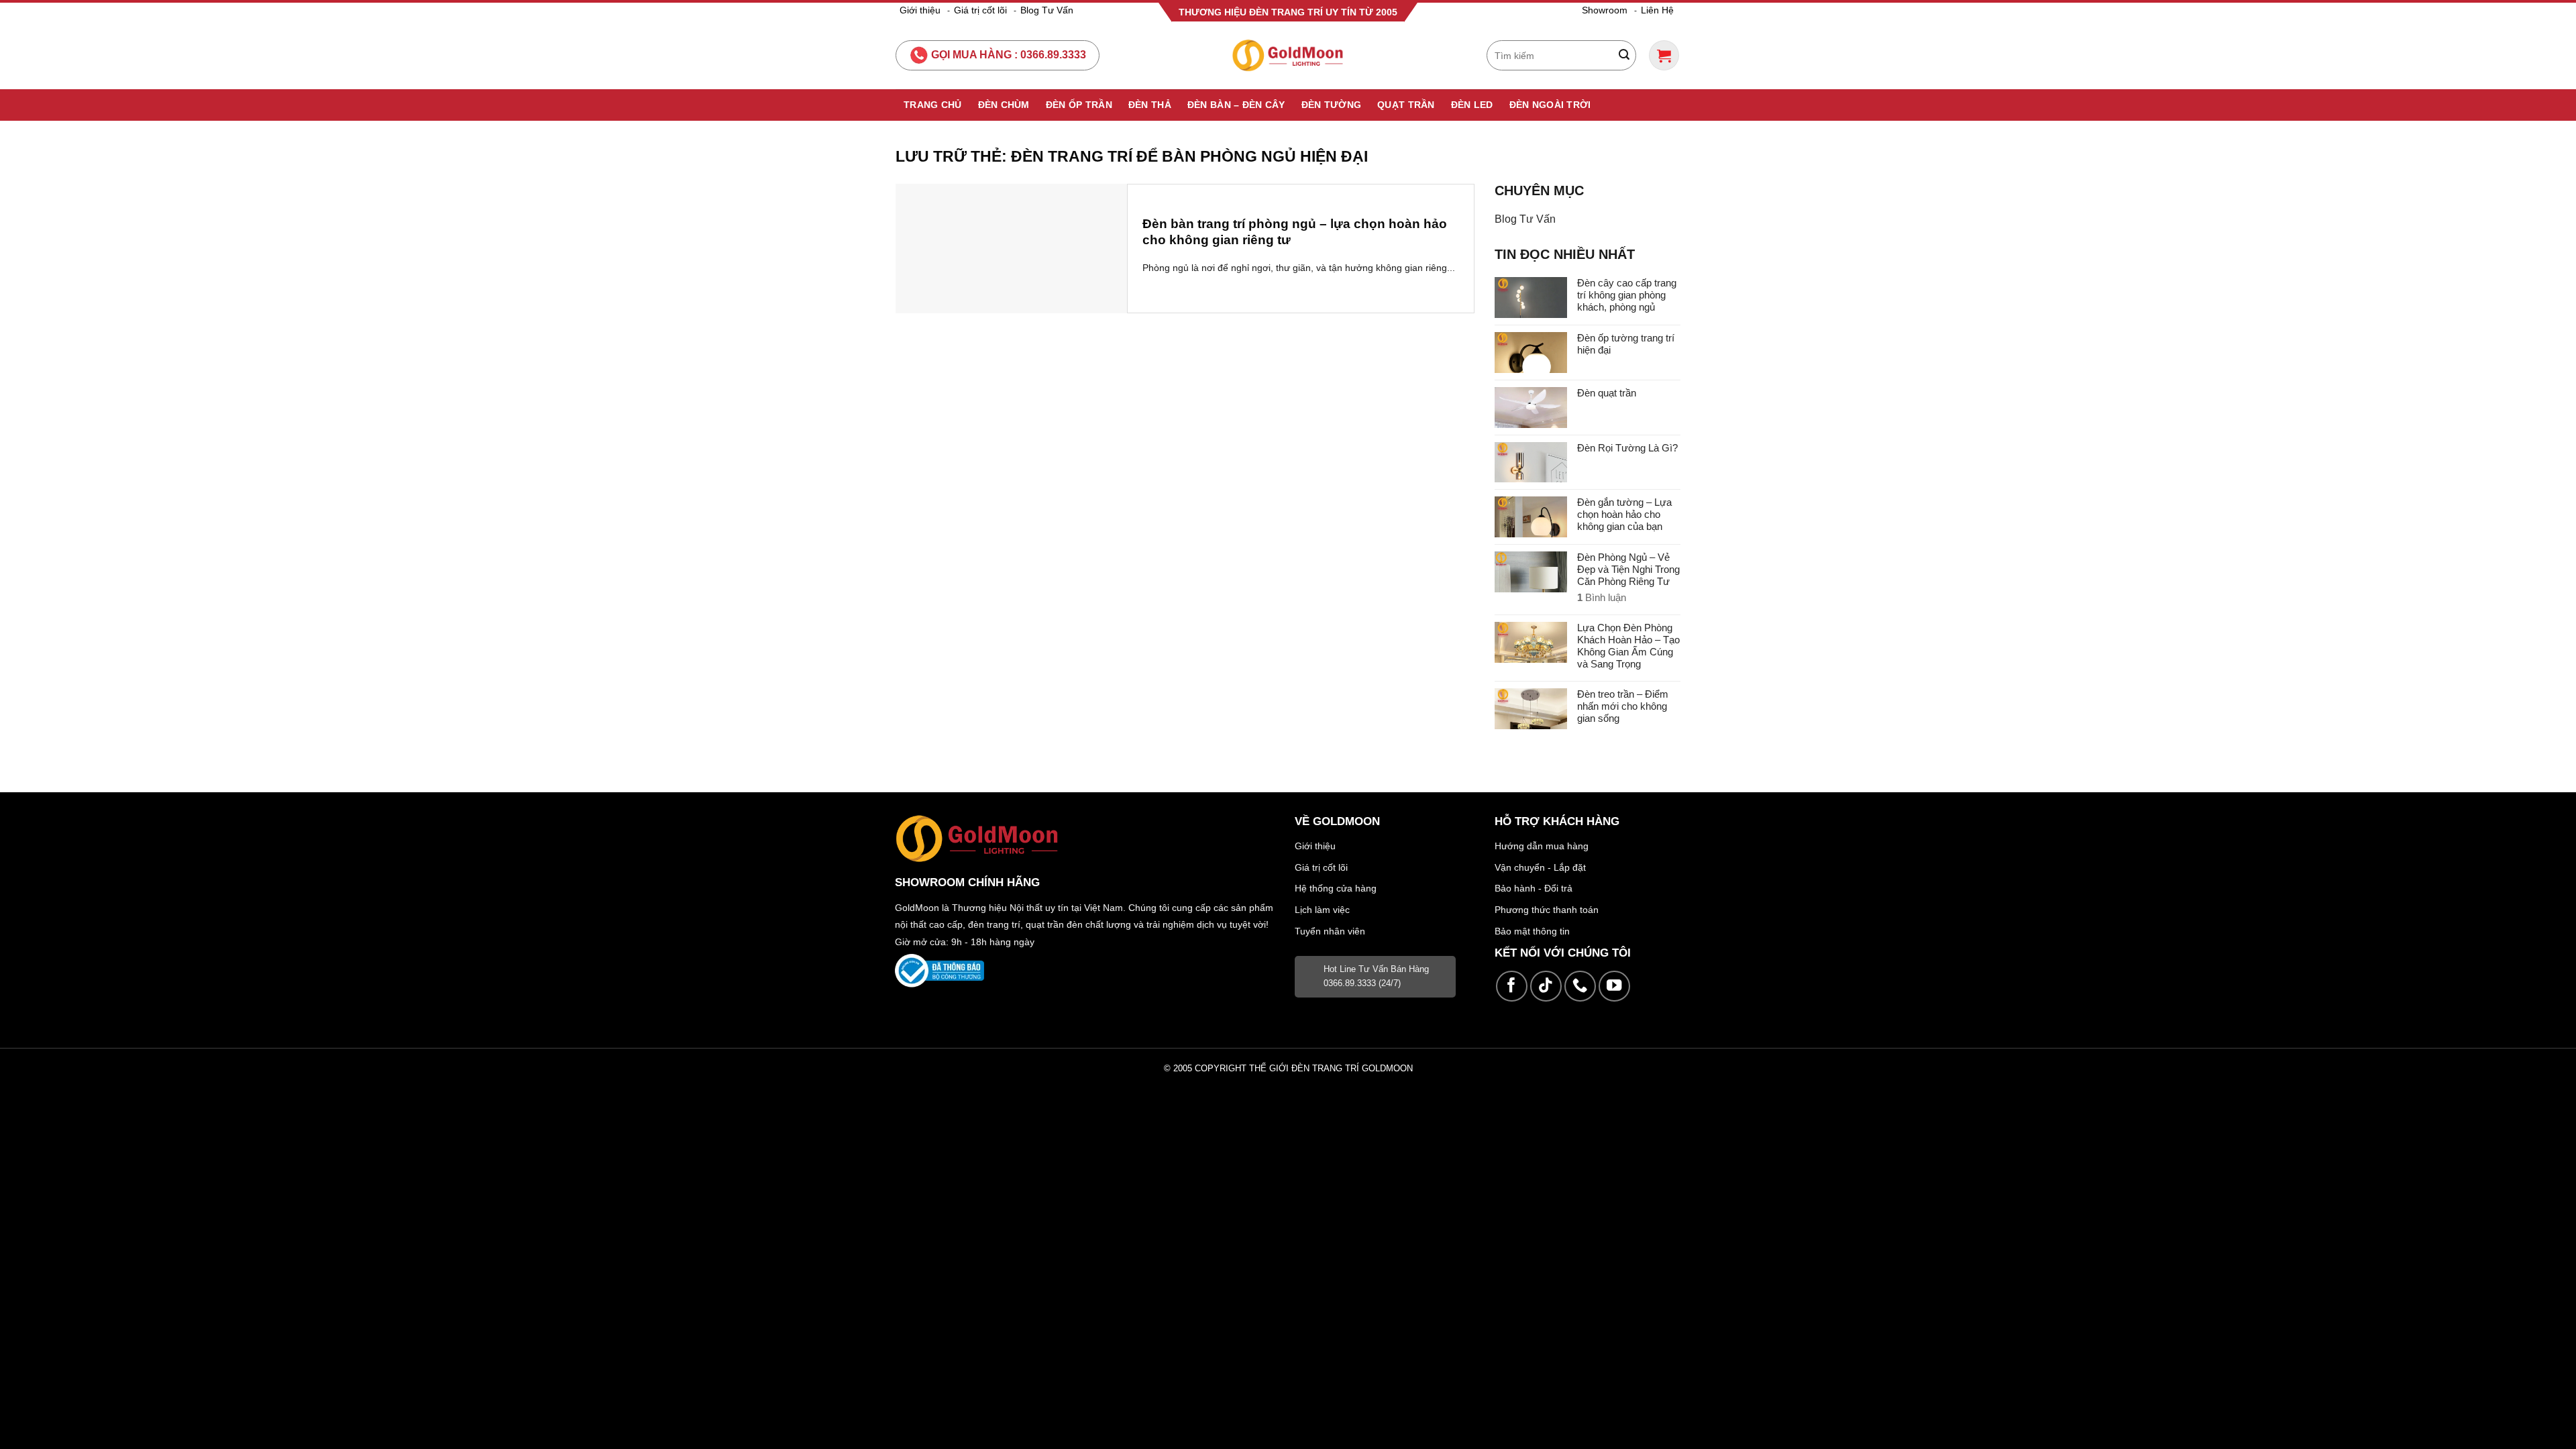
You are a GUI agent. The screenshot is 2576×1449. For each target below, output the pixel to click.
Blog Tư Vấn (1047, 10)
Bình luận (1602, 597)
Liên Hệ (1657, 10)
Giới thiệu (920, 10)
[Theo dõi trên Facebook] (1512, 986)
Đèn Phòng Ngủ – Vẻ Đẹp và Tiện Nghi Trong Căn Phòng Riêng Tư (1628, 569)
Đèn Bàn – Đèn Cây (1236, 105)
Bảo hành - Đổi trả (1534, 888)
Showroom (1605, 10)
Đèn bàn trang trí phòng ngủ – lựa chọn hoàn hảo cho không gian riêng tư (1295, 232)
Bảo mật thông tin (1532, 931)
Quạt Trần (1406, 105)
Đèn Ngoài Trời (1550, 105)
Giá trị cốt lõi (980, 10)
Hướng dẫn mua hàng (1542, 846)
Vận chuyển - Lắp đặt (1540, 867)
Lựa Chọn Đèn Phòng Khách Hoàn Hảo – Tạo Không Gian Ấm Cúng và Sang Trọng (1628, 646)
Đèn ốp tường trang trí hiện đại (1626, 344)
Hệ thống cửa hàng (1336, 888)
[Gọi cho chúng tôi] (1580, 986)
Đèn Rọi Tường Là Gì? (1627, 448)
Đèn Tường (1332, 105)
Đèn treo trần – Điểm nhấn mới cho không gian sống (1623, 706)
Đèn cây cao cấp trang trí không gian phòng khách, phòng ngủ (1627, 295)
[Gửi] (1624, 56)
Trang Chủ (933, 105)
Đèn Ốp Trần (1079, 105)
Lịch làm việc (1322, 910)
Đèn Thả (1150, 105)
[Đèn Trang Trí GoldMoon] (1288, 55)
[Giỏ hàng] (1664, 55)
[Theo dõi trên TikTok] (1546, 986)
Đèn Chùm (1004, 105)
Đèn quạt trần (1607, 393)
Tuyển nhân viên (1330, 931)
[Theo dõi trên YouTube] (1614, 986)
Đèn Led (1472, 105)
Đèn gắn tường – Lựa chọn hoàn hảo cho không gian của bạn (1624, 514)
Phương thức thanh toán (1547, 910)
